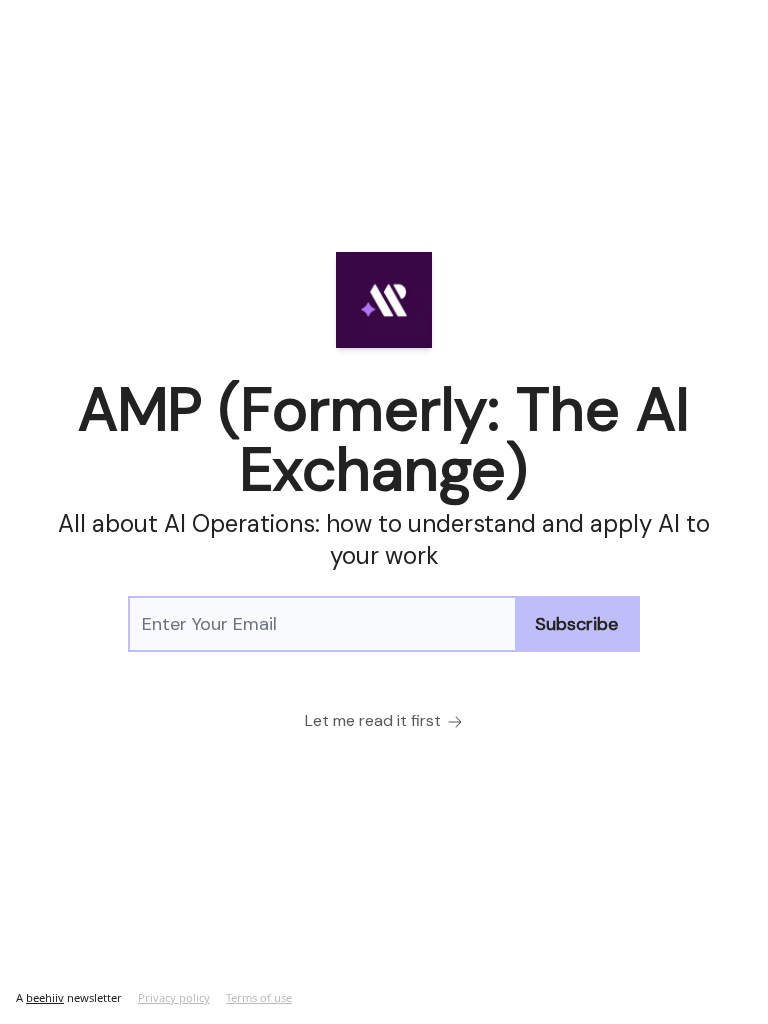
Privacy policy (174, 997)
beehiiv (45, 997)
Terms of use (259, 997)
